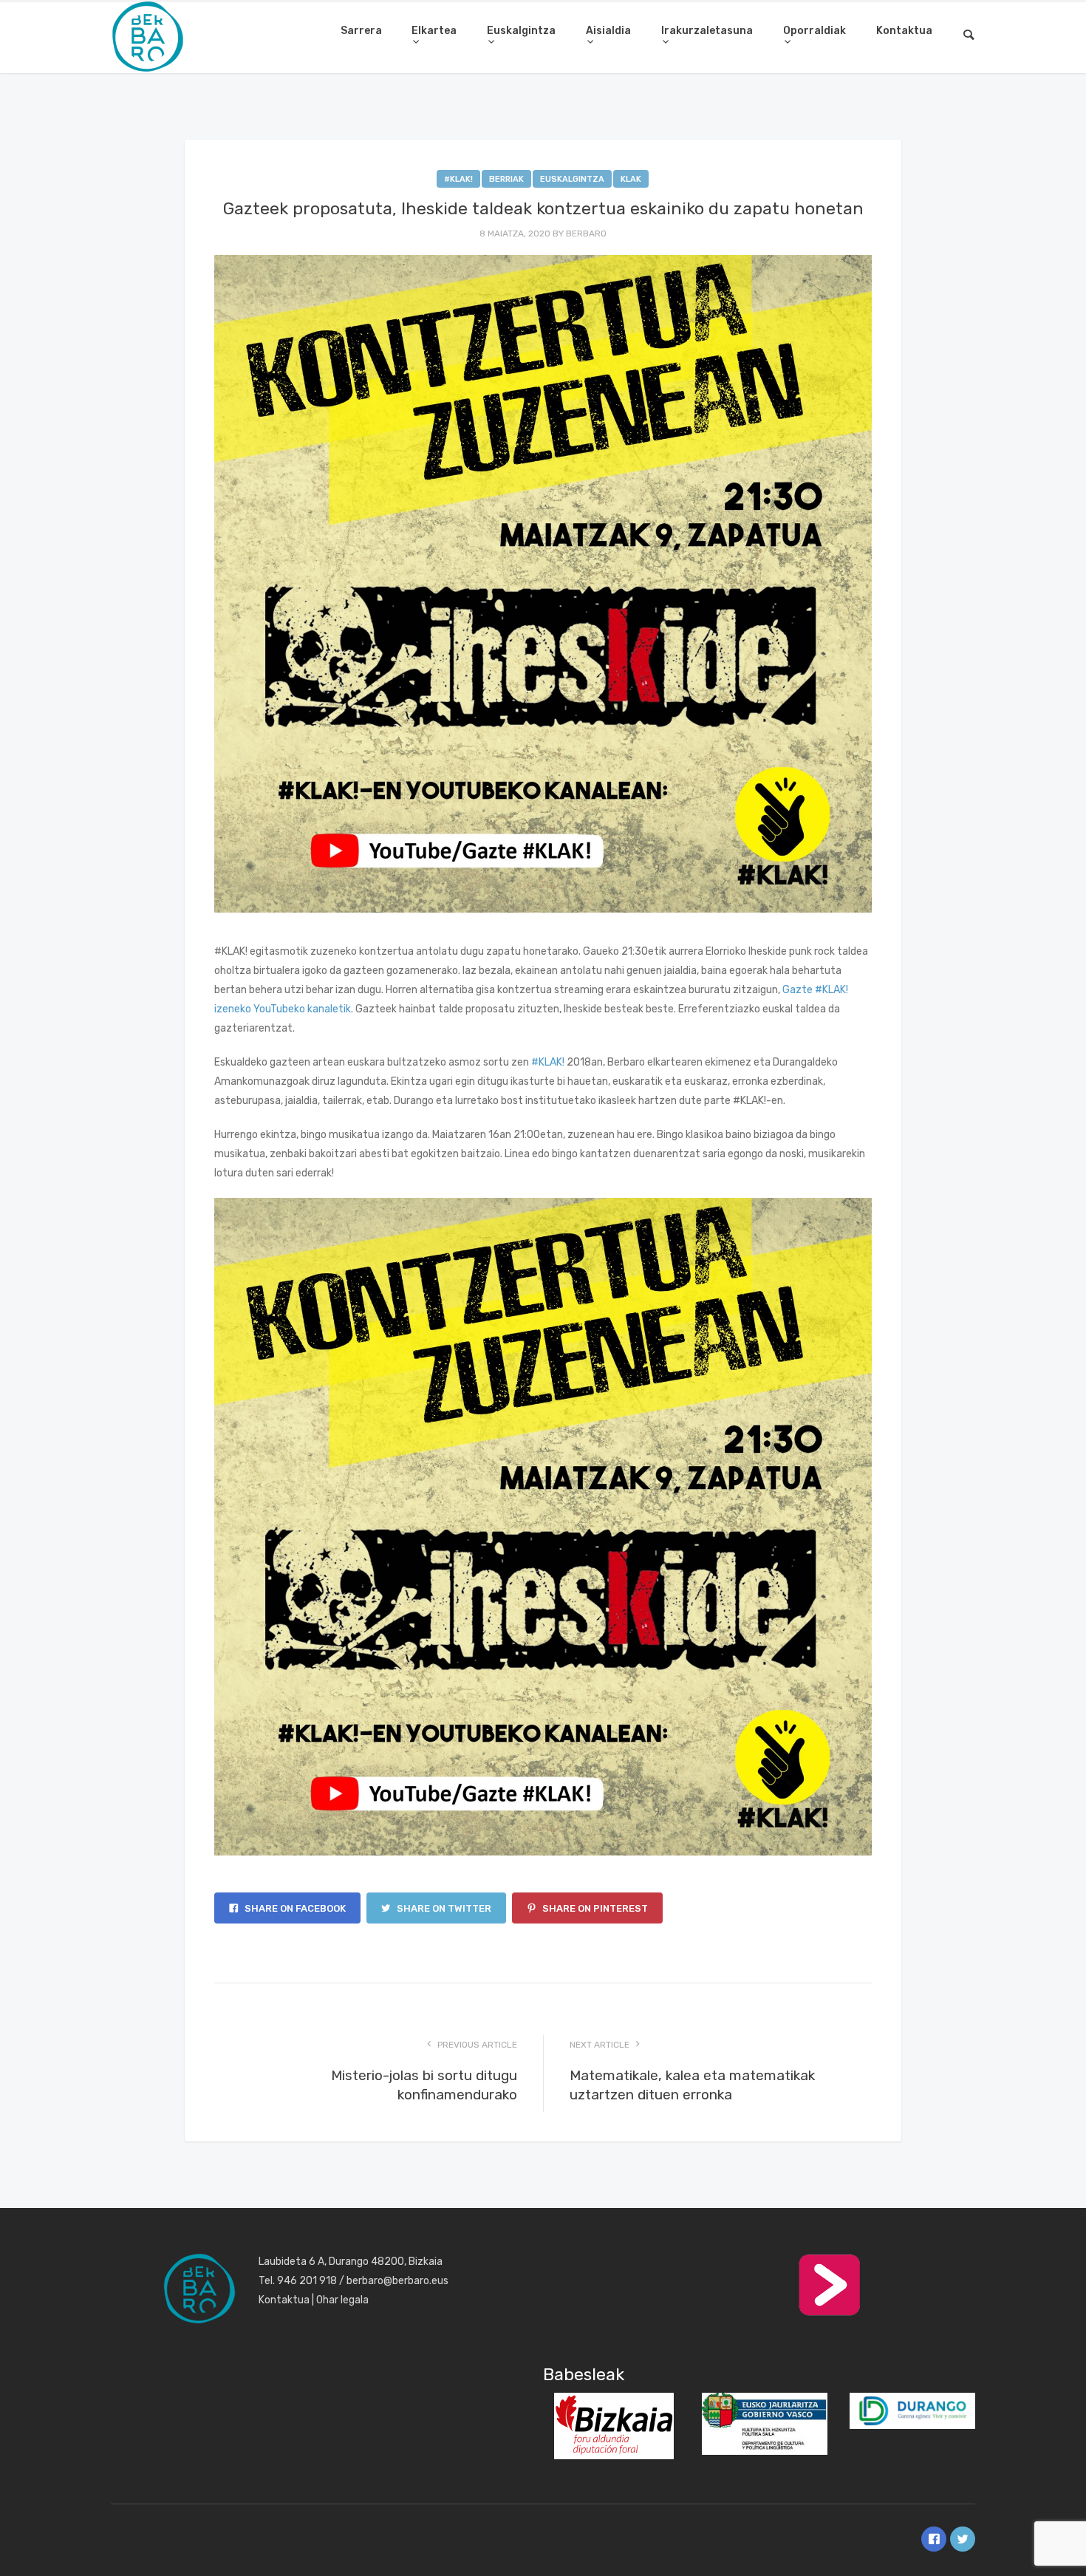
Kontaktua (904, 31)
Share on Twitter (443, 1908)
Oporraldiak (814, 31)
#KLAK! (458, 179)
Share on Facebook (294, 1908)
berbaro (586, 234)
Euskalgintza (521, 31)
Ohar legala (342, 2300)
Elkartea (434, 31)
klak (631, 179)
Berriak (506, 179)
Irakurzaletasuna (707, 31)
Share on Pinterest (594, 1908)
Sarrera (361, 31)
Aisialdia (608, 31)
